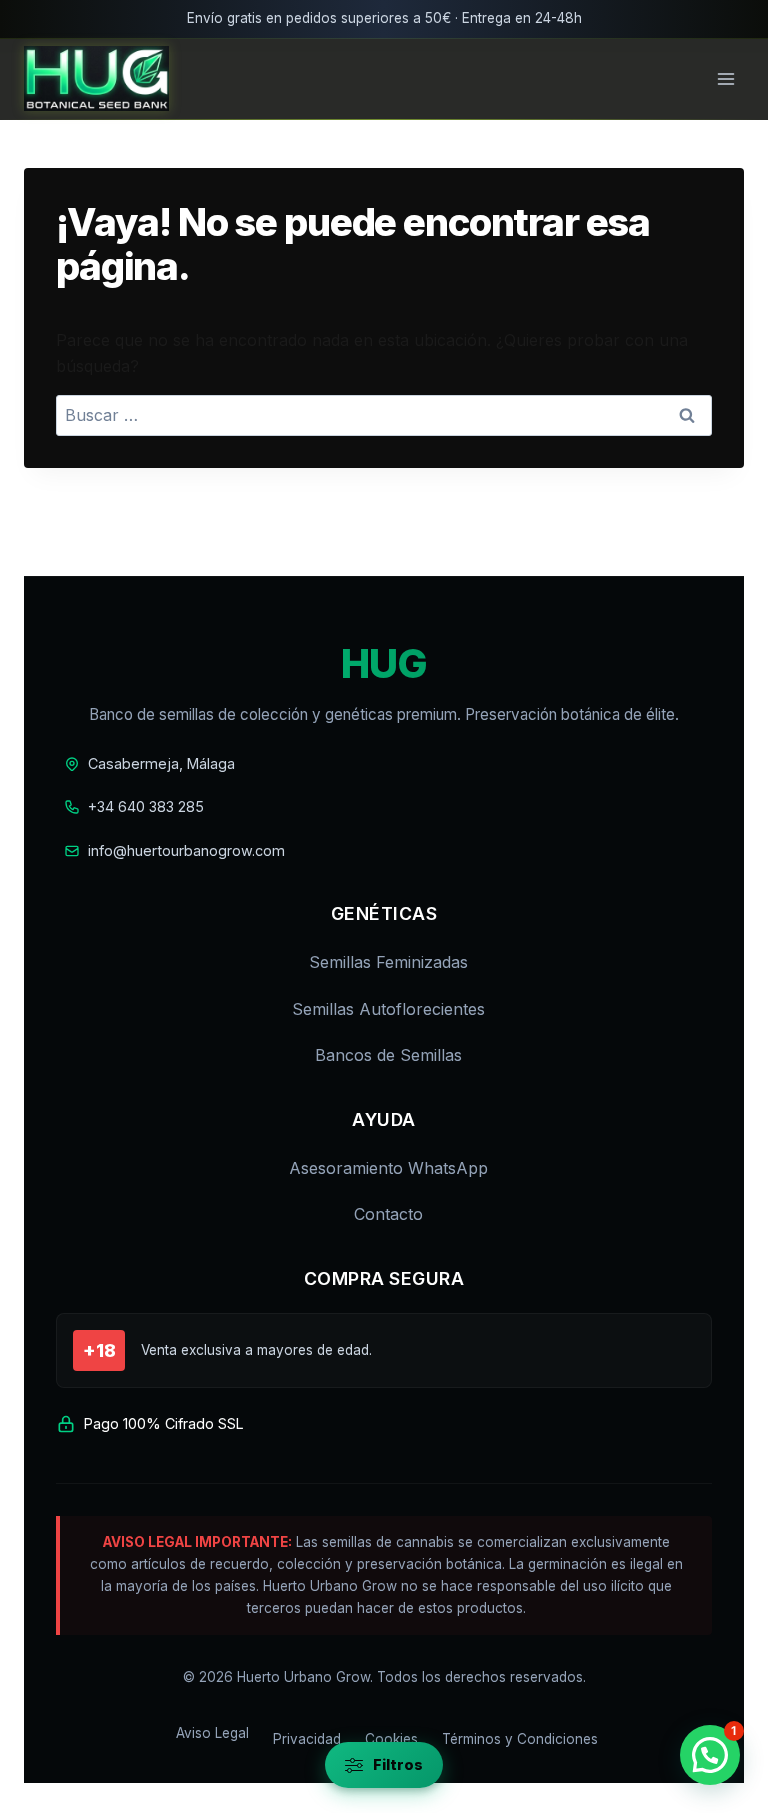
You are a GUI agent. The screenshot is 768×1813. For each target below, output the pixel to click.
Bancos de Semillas (388, 1055)
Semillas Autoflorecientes (388, 1009)
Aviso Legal (212, 1733)
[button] (710, 1755)
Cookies (391, 1739)
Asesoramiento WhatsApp (388, 1168)
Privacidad (307, 1739)
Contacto (388, 1214)
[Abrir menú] (725, 78)
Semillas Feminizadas (388, 962)
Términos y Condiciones (520, 1739)
